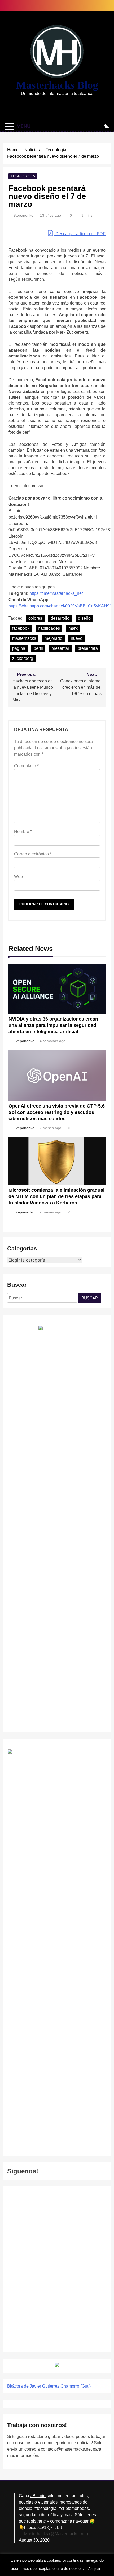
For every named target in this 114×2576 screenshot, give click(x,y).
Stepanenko (23, 215)
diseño (84, 618)
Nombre (23, 831)
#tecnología (45, 2508)
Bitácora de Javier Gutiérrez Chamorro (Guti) (49, 2386)
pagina (19, 648)
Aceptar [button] (94, 2569)
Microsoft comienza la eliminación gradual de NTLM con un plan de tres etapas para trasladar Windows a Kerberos (56, 1196)
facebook (21, 628)
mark (73, 628)
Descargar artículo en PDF (80, 234)
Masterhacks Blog (57, 85)
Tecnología (23, 176)
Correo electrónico (33, 854)
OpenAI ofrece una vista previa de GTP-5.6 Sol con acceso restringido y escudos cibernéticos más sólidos (57, 1112)
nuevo (77, 638)
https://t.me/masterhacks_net (56, 593)
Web (18, 876)
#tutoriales (48, 2502)
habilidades (49, 628)
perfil (38, 648)
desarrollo (60, 618)
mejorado (53, 638)
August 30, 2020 (34, 2540)
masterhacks (24, 638)
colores (35, 618)
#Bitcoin (38, 2496)
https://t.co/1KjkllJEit (43, 2527)
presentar (60, 648)
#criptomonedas (74, 2508)
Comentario (26, 766)
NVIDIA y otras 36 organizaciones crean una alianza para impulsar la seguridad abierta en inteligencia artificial (53, 1025)
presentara (88, 648)
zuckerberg (23, 658)
